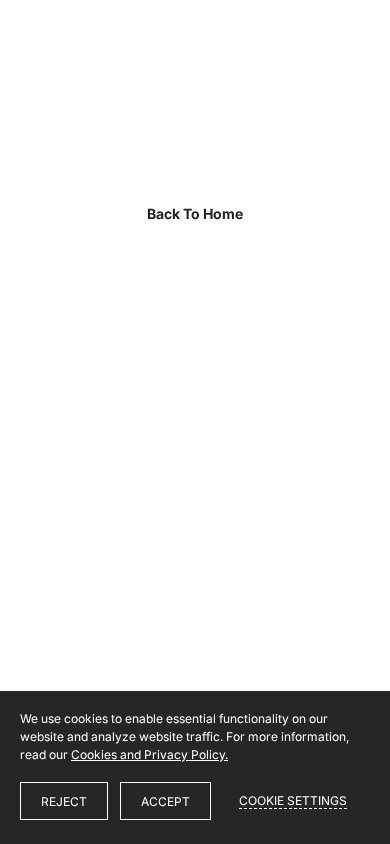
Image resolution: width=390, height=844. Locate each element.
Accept (165, 801)
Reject (64, 801)
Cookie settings (293, 800)
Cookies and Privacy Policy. (149, 754)
